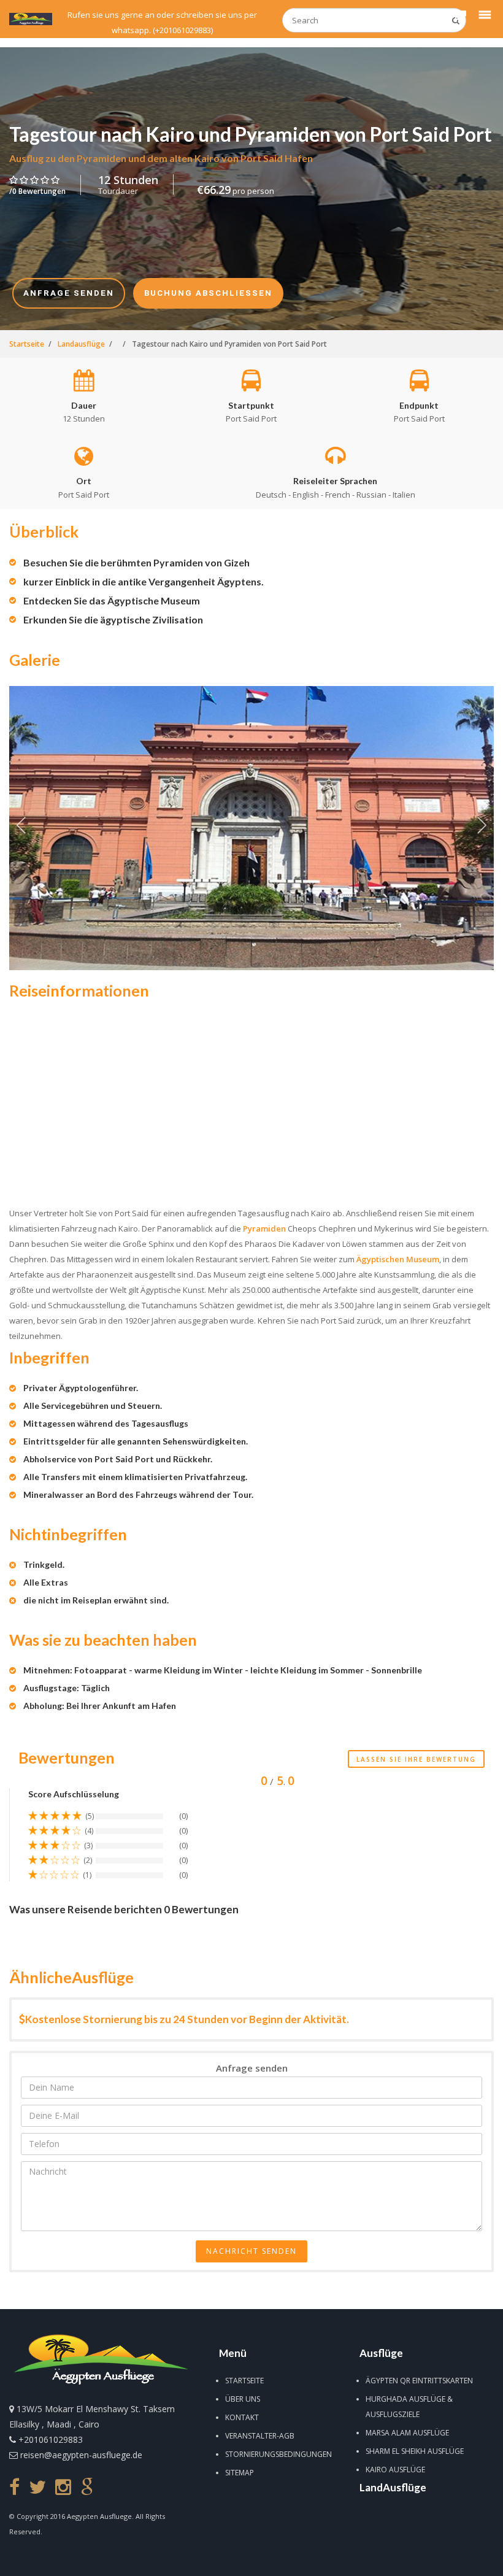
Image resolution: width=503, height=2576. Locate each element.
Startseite (244, 2381)
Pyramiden (264, 1228)
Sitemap (240, 2473)
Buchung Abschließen (304, 2559)
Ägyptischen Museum (398, 1259)
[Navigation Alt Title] (31, 19)
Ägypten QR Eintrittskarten (419, 2381)
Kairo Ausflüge (395, 2470)
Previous (21, 828)
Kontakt (242, 2417)
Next (482, 828)
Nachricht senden (251, 2251)
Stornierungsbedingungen (278, 2454)
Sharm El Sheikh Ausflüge (415, 2451)
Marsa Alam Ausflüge (407, 2433)
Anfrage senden (209, 2559)
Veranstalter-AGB (260, 2436)
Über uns (243, 2399)
